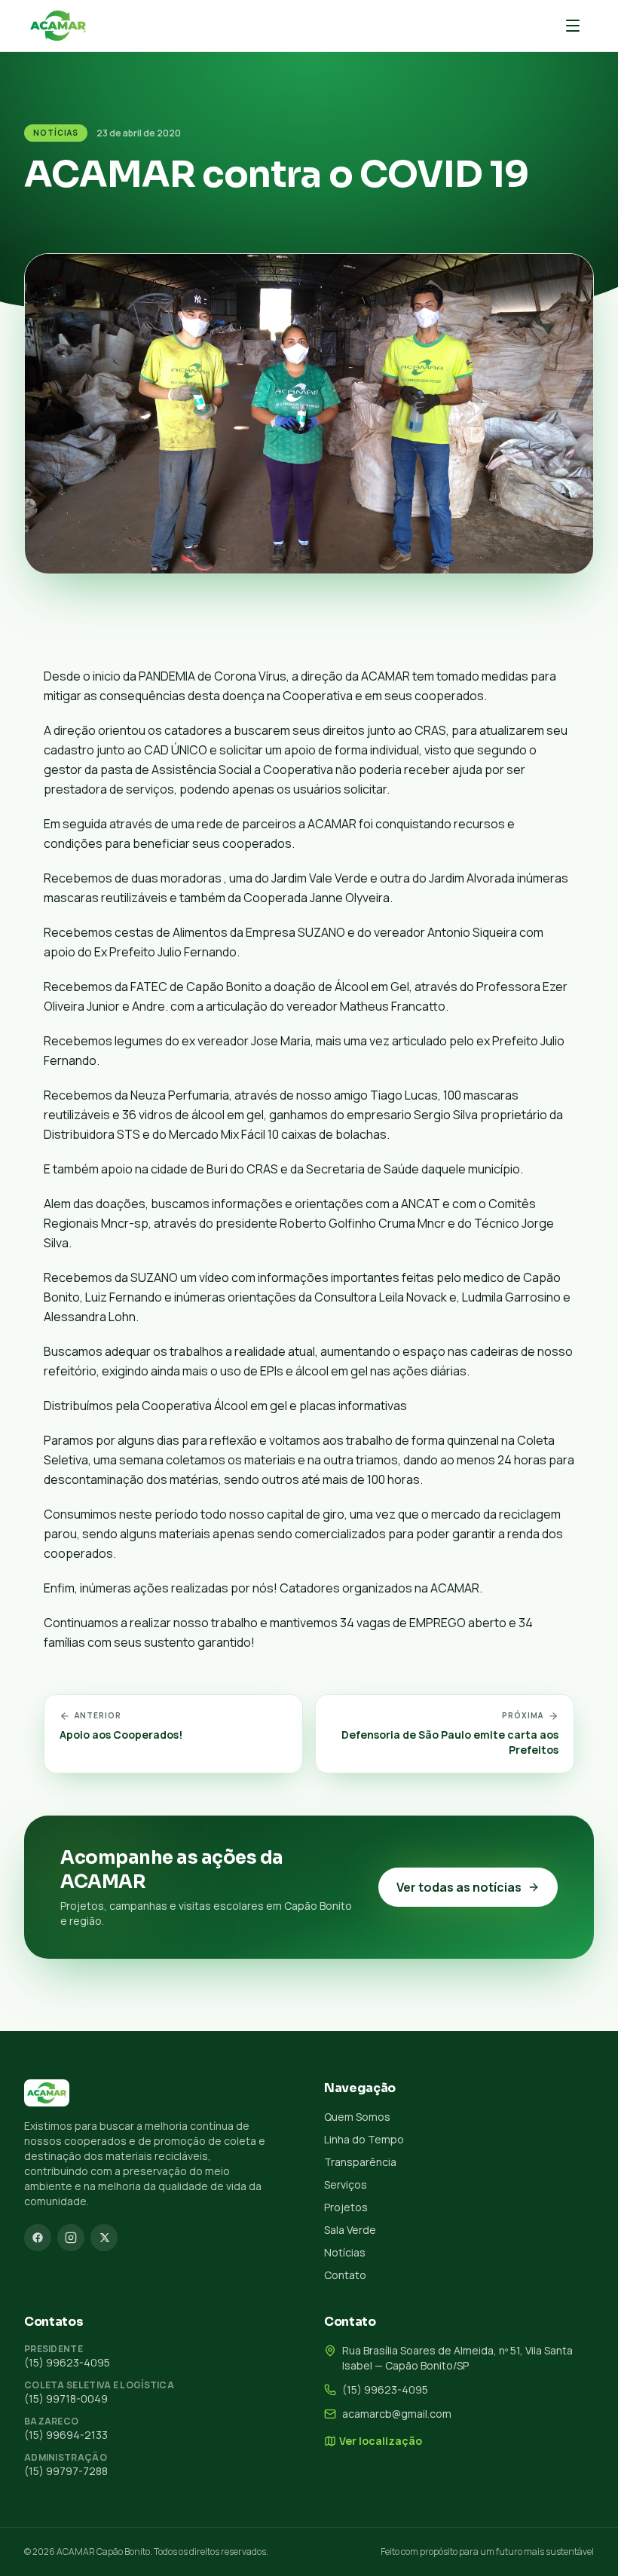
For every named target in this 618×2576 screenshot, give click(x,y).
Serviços (346, 2184)
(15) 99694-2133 (66, 2435)
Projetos (346, 2207)
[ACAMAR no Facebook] (38, 2238)
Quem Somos (357, 2117)
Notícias (56, 133)
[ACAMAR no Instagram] (71, 2238)
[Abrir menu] (573, 26)
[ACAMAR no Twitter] (104, 2238)
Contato (345, 2275)
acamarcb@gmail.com (397, 2414)
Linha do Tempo (364, 2139)
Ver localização (381, 2441)
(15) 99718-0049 (66, 2399)
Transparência (360, 2162)
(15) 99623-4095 (67, 2362)
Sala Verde (350, 2230)
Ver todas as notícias (459, 1887)
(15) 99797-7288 (66, 2471)
